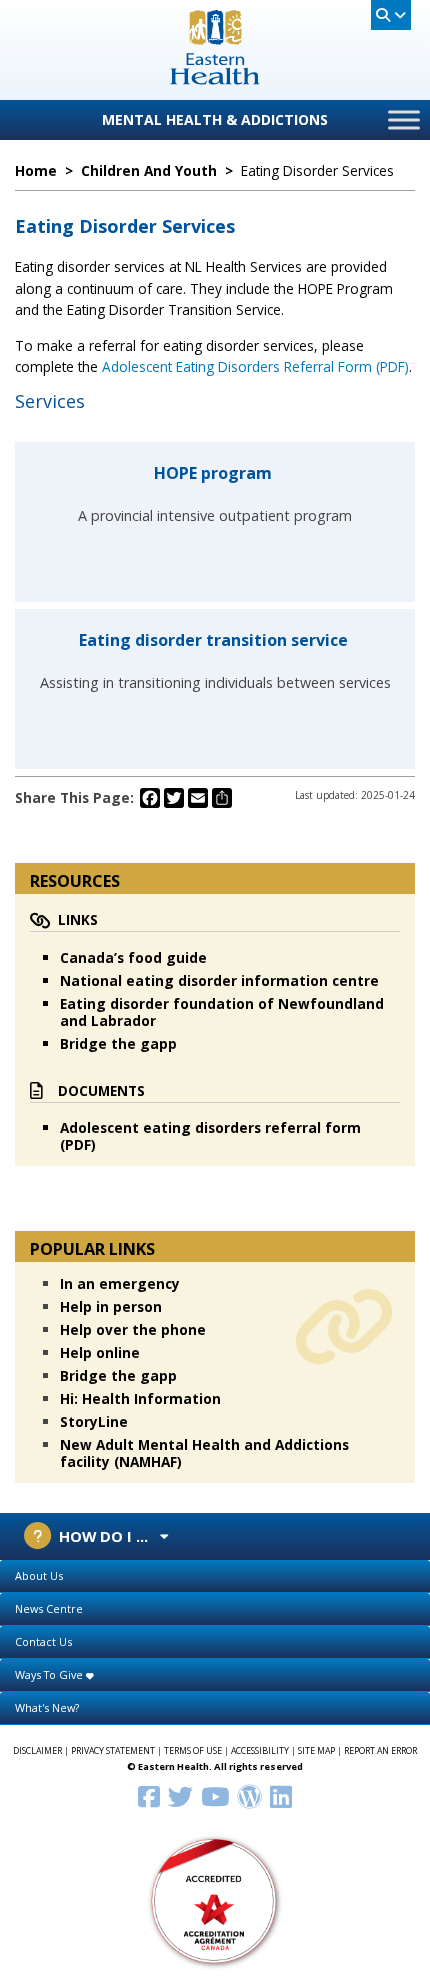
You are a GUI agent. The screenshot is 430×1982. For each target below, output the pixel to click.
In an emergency (120, 1283)
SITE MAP (316, 1751)
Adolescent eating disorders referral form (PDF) (210, 1136)
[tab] (215, 1576)
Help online (100, 1352)
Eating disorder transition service (215, 640)
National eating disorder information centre (219, 980)
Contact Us (43, 1641)
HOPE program (215, 473)
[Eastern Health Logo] (215, 78)
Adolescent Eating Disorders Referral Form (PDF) (255, 366)
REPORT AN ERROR (380, 1751)
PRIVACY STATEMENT (113, 1751)
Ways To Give (50, 1674)
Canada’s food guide (133, 957)
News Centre (49, 1608)
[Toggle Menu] (404, 119)
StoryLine (94, 1421)
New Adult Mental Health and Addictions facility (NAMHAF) (204, 1453)
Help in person (111, 1306)
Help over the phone (133, 1329)
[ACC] (215, 1899)
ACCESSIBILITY (260, 1751)
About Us (39, 1575)
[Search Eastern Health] (391, 15)
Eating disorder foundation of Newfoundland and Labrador (222, 1012)
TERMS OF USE (193, 1751)
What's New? (47, 1707)
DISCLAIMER (37, 1751)
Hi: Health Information (140, 1398)
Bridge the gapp (118, 1043)
